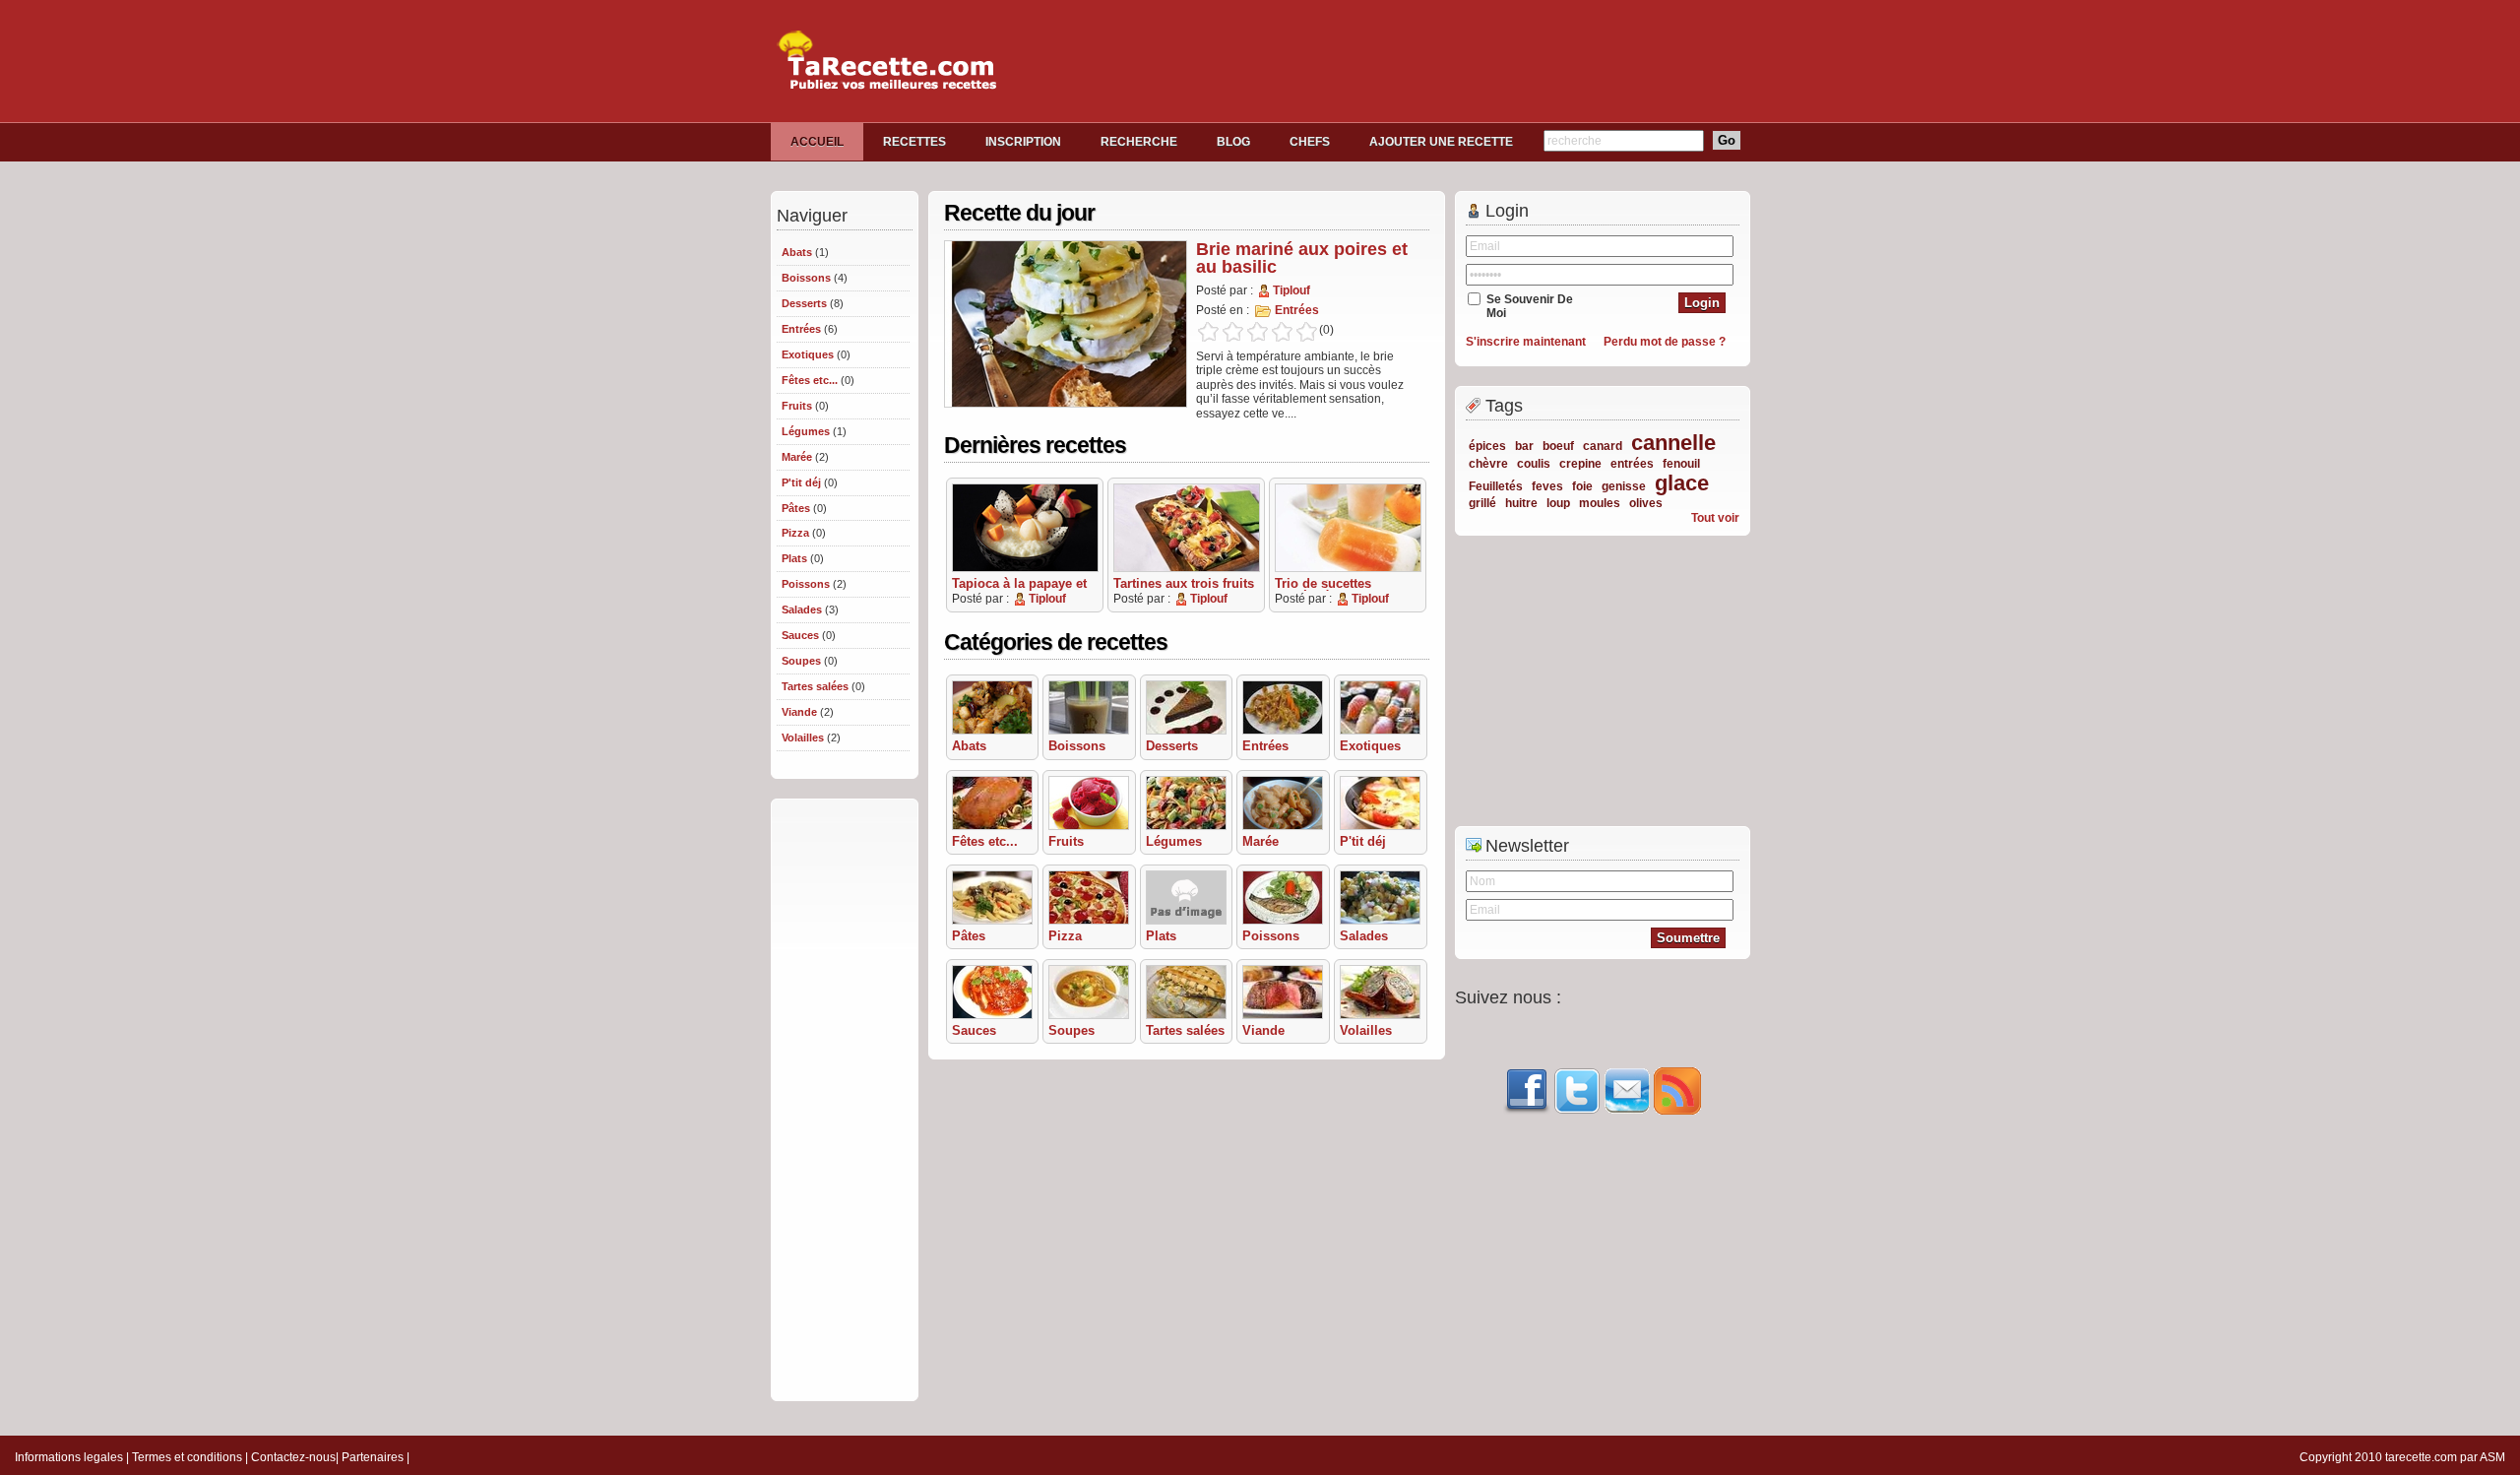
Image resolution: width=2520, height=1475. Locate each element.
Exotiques (808, 354)
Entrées (801, 329)
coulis (1534, 464)
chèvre (1488, 464)
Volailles (803, 737)
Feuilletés (1496, 486)
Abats (797, 252)
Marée (797, 457)
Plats (794, 558)
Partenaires (373, 1457)
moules (1600, 503)
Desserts (804, 303)
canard (1603, 446)
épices (1487, 446)
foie (1582, 486)
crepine (1580, 464)
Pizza (795, 533)
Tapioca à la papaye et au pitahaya (1019, 590)
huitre (1521, 503)
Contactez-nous (293, 1457)
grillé (1482, 503)
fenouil (1681, 464)
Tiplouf (1291, 290)
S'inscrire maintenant (1526, 342)
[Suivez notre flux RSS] (1677, 1111)
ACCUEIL (817, 142)
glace (1682, 483)
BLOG (1233, 142)
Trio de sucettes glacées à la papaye (1334, 590)
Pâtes (796, 508)
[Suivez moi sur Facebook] (1527, 1111)
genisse (1624, 486)
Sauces (800, 635)
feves (1547, 486)
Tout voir (1715, 518)
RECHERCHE (1139, 142)
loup (1558, 503)
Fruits (797, 406)
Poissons (806, 584)
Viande (799, 712)
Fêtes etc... (810, 380)
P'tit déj (801, 482)
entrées (1632, 464)
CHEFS (1310, 142)
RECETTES (914, 142)
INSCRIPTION (1023, 142)
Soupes (801, 661)
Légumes (806, 431)
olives (1646, 503)
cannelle (1673, 443)
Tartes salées (815, 686)
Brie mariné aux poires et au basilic (1302, 258)
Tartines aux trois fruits (1184, 583)
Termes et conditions (187, 1457)
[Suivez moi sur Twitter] (1577, 1111)
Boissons (806, 278)
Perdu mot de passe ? (1665, 342)
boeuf (1558, 446)
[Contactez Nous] (1627, 1111)
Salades (802, 609)
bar (1524, 446)
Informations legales (69, 1457)
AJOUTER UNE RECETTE (1441, 142)
